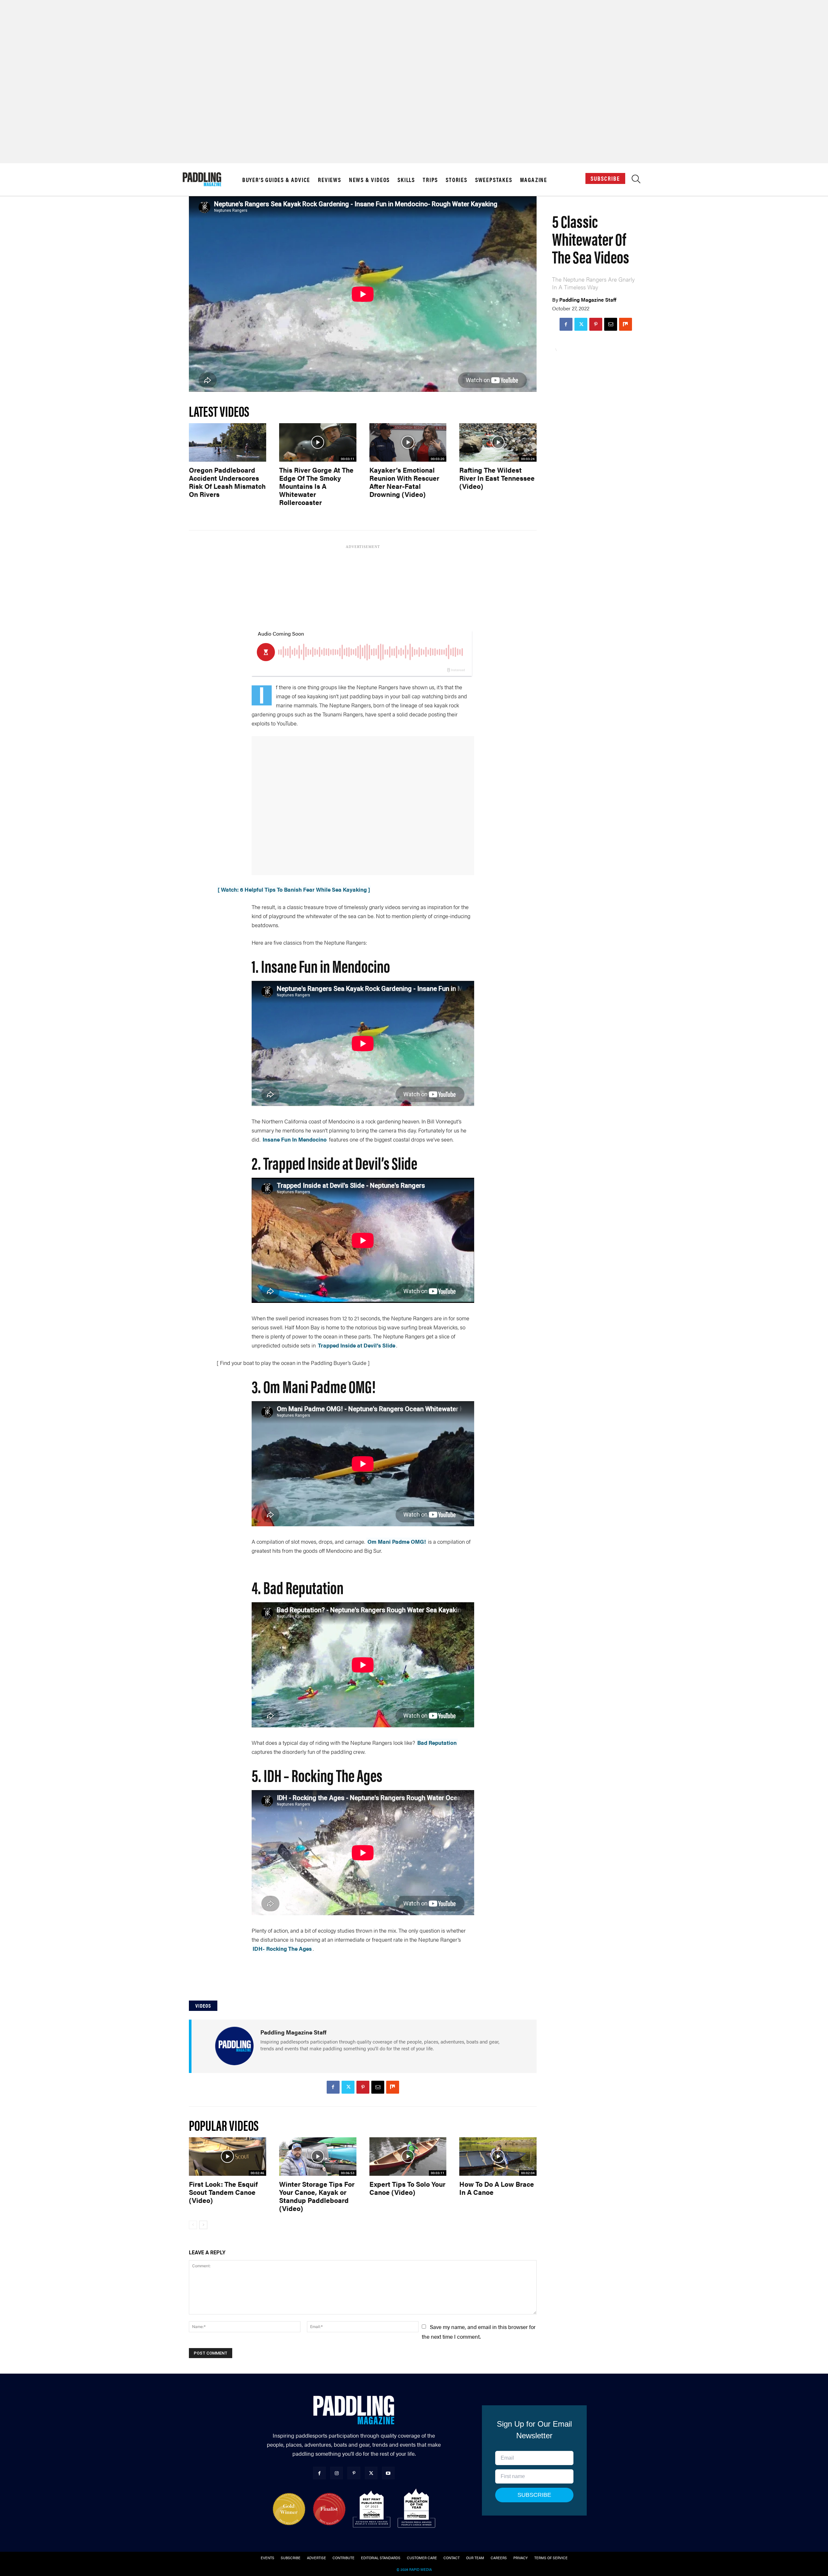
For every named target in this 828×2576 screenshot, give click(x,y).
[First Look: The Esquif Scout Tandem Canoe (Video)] (228, 2157)
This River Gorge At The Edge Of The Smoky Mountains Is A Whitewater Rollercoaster (316, 486)
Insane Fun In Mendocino (295, 1139)
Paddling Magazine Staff (588, 300)
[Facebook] (566, 324)
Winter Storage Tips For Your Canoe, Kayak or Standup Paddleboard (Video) (317, 2196)
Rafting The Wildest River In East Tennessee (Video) (497, 478)
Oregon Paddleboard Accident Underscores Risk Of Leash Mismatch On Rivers (227, 482)
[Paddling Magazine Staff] (234, 2046)
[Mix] (626, 324)
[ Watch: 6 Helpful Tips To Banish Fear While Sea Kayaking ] (294, 889)
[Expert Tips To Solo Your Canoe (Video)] (408, 2157)
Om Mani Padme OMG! (397, 1541)
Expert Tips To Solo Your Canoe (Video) (407, 2188)
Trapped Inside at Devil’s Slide (357, 1345)
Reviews (330, 180)
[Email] (611, 324)
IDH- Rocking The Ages (282, 1948)
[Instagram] (337, 2473)
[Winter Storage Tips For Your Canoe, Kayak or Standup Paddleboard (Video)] (318, 2157)
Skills (406, 180)
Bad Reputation (437, 1743)
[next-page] (203, 2225)
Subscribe (605, 178)
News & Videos (369, 180)
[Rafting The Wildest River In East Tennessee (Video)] (498, 442)
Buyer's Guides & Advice (276, 180)
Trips (430, 180)
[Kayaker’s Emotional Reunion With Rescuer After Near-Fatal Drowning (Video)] (408, 442)
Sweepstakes (494, 180)
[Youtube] (388, 2473)
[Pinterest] (596, 324)
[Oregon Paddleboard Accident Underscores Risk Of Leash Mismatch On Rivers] (228, 442)
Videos (203, 2006)
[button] (636, 181)
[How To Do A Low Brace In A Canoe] (498, 2157)
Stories (457, 180)
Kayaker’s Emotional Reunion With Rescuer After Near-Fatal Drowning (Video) (404, 482)
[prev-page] (193, 2225)
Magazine (534, 180)
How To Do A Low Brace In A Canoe (497, 2188)
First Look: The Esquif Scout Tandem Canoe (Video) (223, 2192)
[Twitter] (581, 324)
